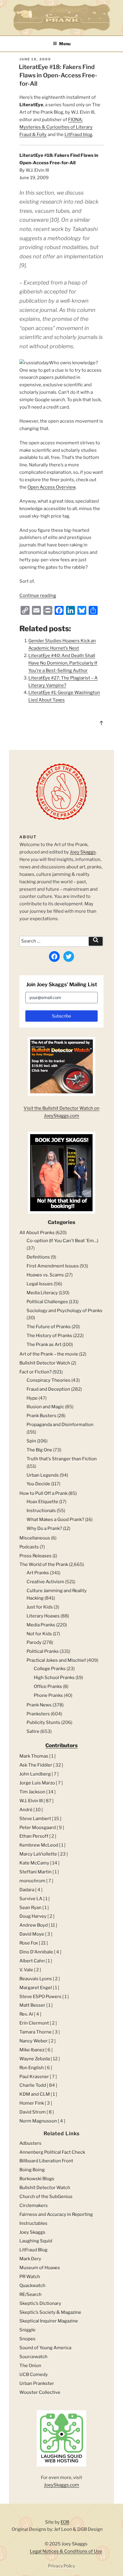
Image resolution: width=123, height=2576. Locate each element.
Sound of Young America (45, 2348)
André (26, 1810)
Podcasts (29, 1547)
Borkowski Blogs (37, 2179)
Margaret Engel (36, 1988)
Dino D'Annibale (36, 1952)
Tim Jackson (32, 1792)
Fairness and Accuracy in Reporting (56, 2214)
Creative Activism (45, 1582)
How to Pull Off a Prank (43, 1493)
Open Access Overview (51, 487)
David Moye (32, 1934)
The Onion (30, 2366)
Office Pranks (48, 1686)
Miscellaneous (35, 1538)
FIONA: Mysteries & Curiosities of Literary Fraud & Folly (56, 127)
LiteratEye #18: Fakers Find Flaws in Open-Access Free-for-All (58, 75)
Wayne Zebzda (35, 2059)
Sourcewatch (33, 2357)
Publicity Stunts (43, 1722)
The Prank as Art (44, 1345)
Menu (65, 44)
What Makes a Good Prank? (55, 1520)
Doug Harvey (33, 1916)
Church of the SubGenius (46, 2197)
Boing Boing (32, 2170)
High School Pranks (54, 1678)
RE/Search (30, 2294)
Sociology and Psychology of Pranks (64, 1311)
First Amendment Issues (53, 1266)
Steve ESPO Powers (40, 1997)
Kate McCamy (34, 1863)
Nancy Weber (34, 2041)
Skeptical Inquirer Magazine (49, 2321)
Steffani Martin (36, 1872)
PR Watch (30, 2277)
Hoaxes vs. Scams (45, 1275)
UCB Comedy (34, 2375)
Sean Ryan (30, 1908)
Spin (31, 1441)
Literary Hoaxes (43, 1616)
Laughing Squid (36, 2241)
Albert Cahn (32, 1961)
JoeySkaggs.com (61, 2485)
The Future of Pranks (49, 1327)
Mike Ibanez (32, 2050)
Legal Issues (40, 1284)
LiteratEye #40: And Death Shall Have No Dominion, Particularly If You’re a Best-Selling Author (63, 663)
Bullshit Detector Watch (45, 1363)
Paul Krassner (34, 2077)
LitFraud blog (78, 135)
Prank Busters (41, 1416)
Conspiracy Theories (49, 1380)
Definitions (38, 1257)
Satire (33, 1731)
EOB (65, 2522)
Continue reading (38, 595)
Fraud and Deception (48, 1389)
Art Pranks (38, 1573)
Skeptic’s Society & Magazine (50, 2312)
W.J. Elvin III (31, 1801)
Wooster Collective (40, 2392)
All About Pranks (37, 1233)
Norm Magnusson (38, 2121)
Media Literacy (42, 1293)
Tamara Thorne (36, 2032)
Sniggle (27, 2330)
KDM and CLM (35, 2094)
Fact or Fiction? (36, 1372)
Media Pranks (41, 1625)
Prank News (39, 1705)
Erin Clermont (34, 2023)
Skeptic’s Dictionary (40, 2303)
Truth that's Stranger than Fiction (62, 1459)
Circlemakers (34, 2205)
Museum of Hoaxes (40, 2268)
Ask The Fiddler (36, 1765)
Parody (34, 1642)
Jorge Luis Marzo (37, 1783)
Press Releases (36, 1556)
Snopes (27, 2339)
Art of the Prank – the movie (49, 1354)
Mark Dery (30, 2259)
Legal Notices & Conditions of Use (66, 2551)
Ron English (32, 2068)
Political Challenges (47, 1302)
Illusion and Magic (45, 1407)
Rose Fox (29, 1943)
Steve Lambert (35, 1819)
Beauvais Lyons (36, 1979)
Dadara (27, 1890)
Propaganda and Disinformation (60, 1425)
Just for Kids (40, 1607)
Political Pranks (43, 1651)
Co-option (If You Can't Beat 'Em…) (62, 1241)
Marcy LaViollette (38, 1854)
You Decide (38, 1484)
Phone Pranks (48, 1695)
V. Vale (26, 1970)
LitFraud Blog (33, 2250)
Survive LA (31, 1899)
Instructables (33, 2223)
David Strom (33, 2112)
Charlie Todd (33, 2085)
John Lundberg (35, 1774)
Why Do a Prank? (44, 1528)
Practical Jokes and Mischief (56, 1660)
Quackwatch (32, 2286)
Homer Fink (32, 2103)
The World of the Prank (44, 1564)
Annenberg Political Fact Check (52, 2152)
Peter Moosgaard (38, 1828)
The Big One (39, 1450)
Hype (32, 1398)
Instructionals (41, 1511)
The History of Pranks (49, 1336)
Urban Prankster (37, 2383)
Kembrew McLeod (39, 1845)
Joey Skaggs (83, 852)
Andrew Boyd (34, 1925)
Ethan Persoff (34, 1836)
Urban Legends (43, 1475)
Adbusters (30, 2143)
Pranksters (38, 1714)
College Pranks (50, 1669)
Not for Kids (39, 1634)
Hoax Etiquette (42, 1502)
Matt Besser (32, 2005)
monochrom (32, 1881)
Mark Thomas (34, 1756)
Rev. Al (26, 2014)
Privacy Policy (61, 2566)
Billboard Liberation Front (46, 2161)
